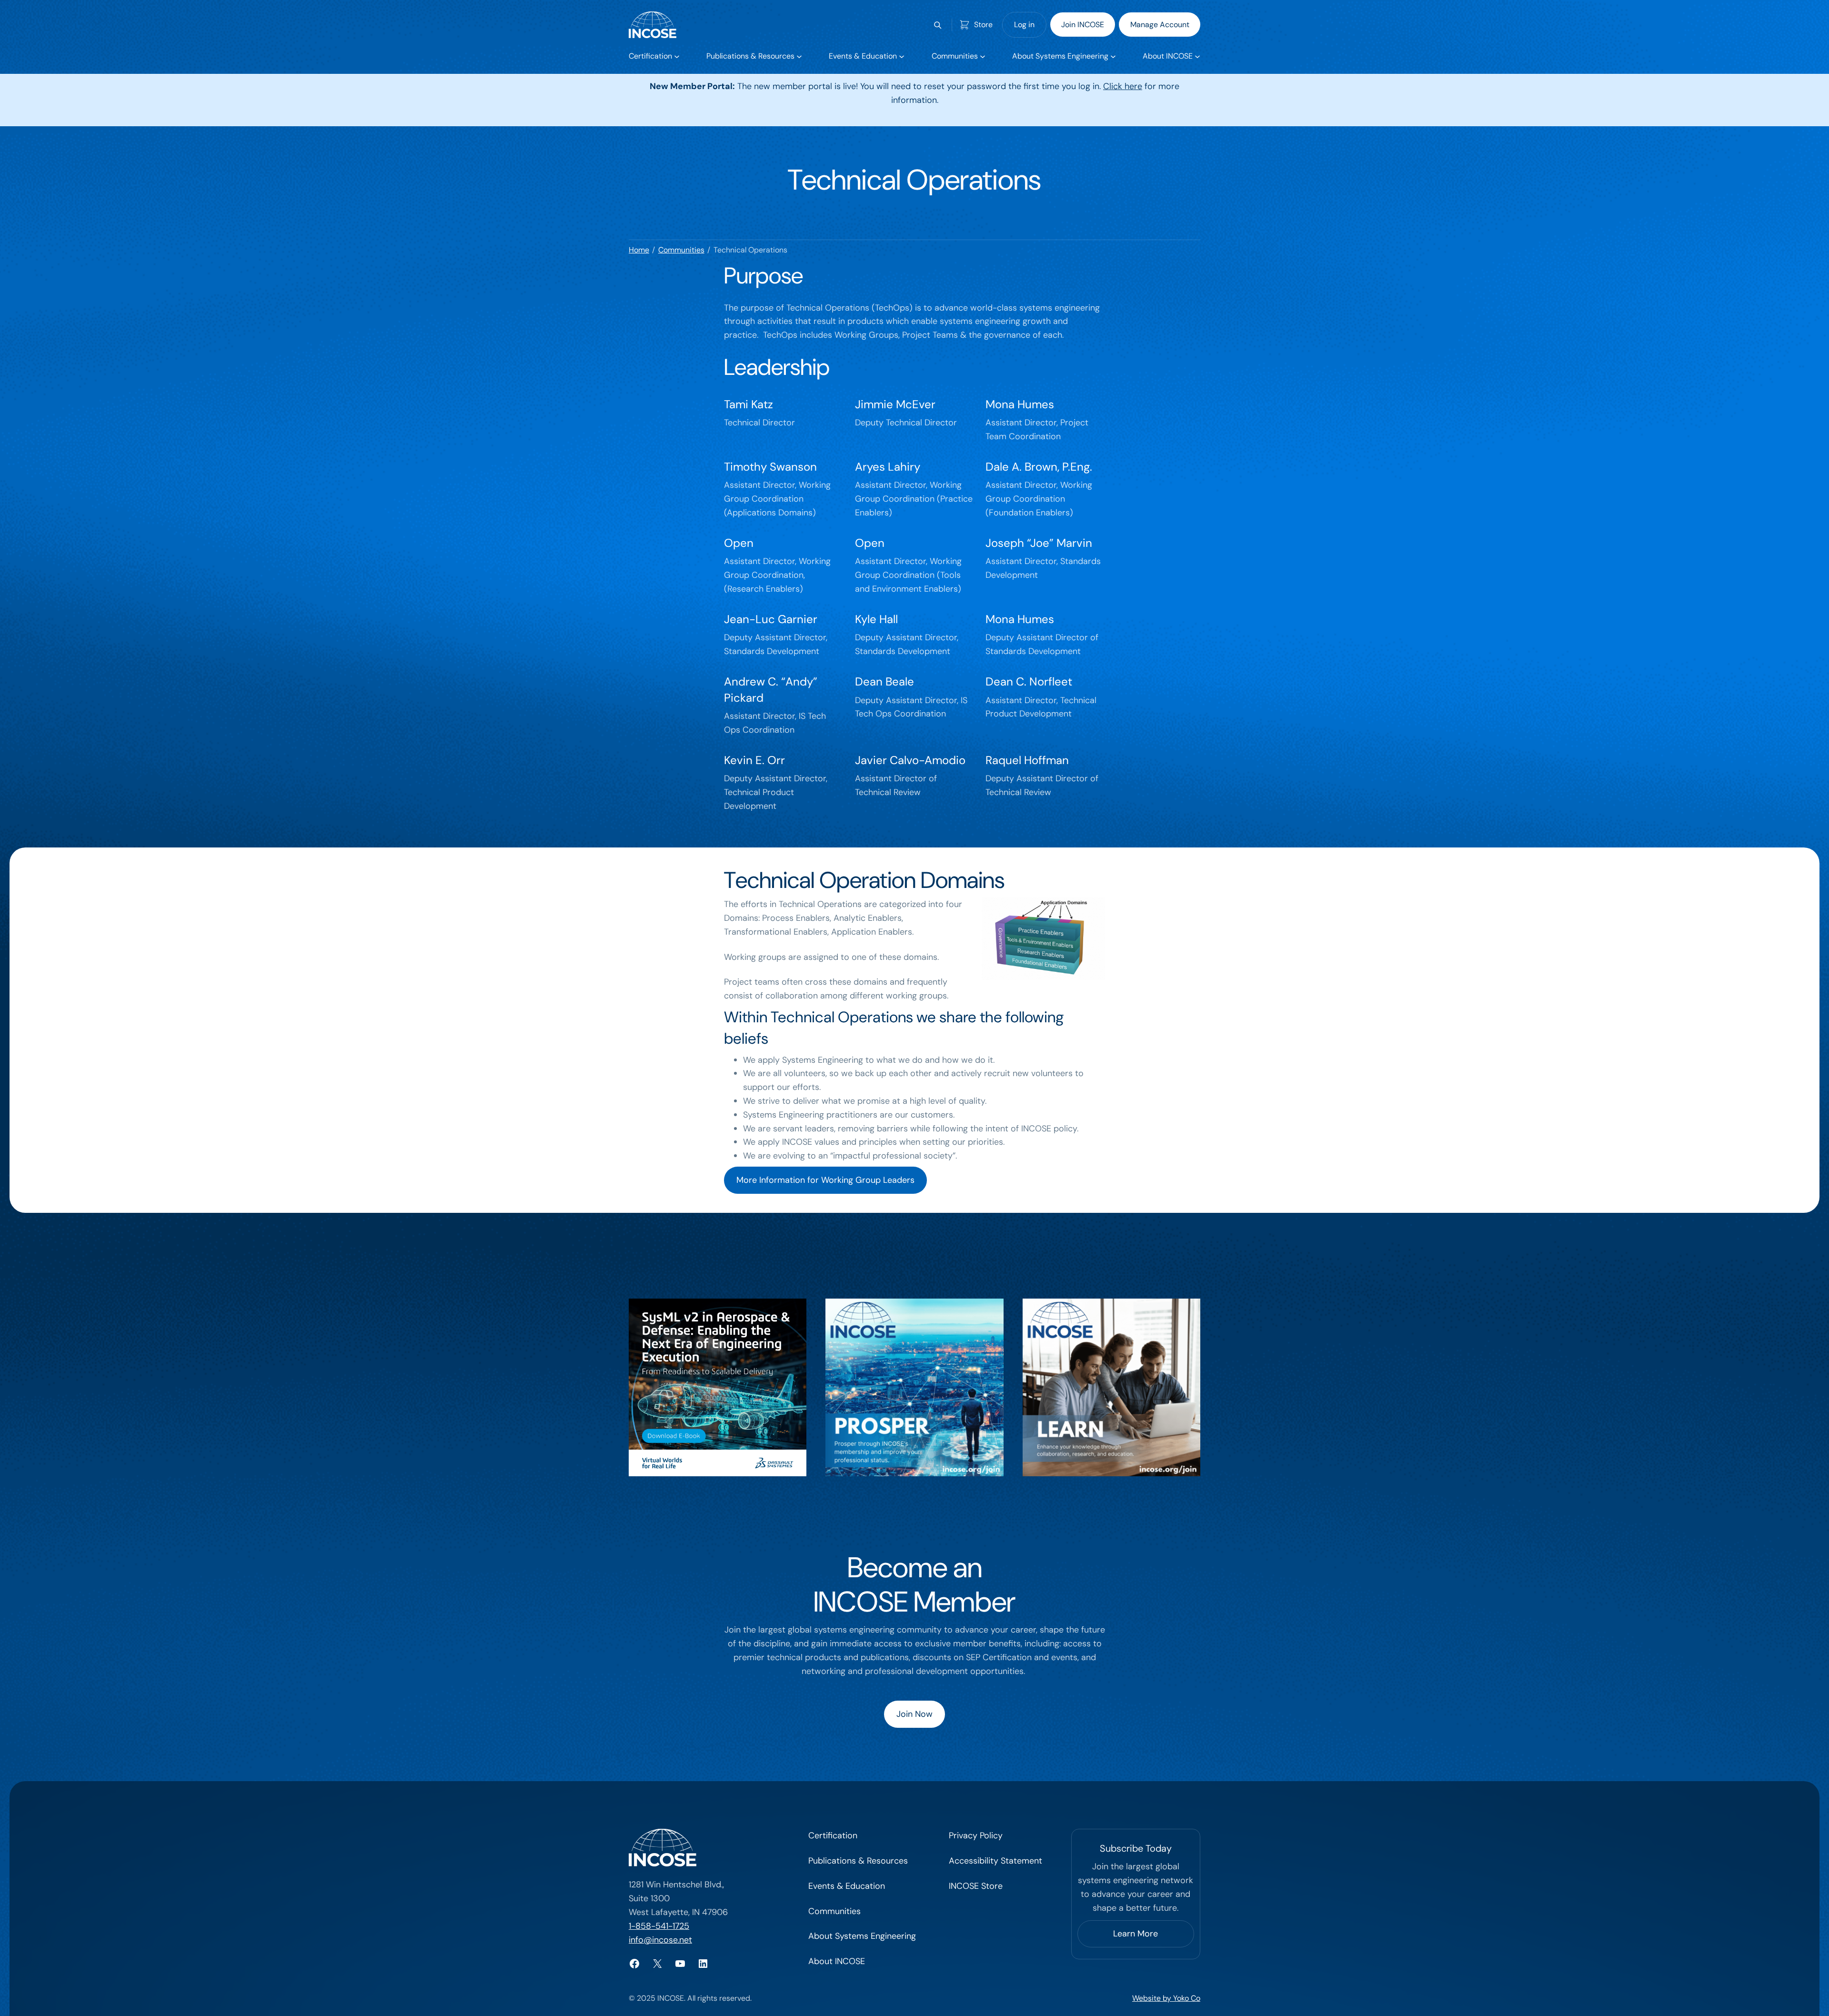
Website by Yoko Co (1166, 1998)
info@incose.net (660, 1940)
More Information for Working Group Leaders (825, 1180)
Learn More (1136, 1934)
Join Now (914, 1714)
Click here (1123, 86)
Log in (1024, 25)
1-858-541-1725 (659, 1926)
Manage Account (1160, 25)
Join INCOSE (1083, 25)
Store (983, 25)
